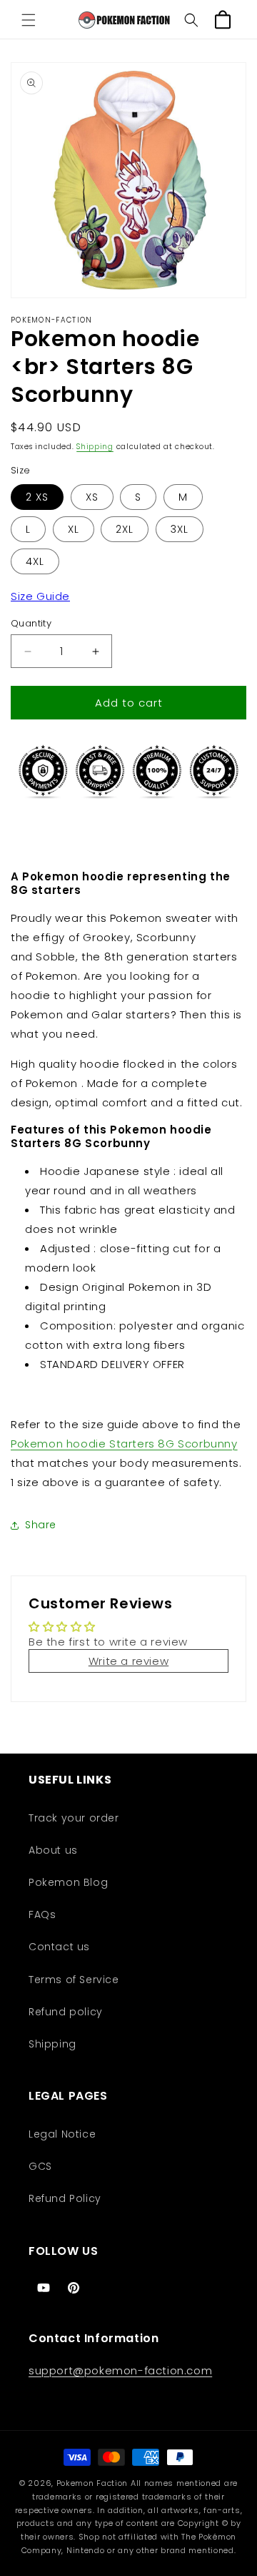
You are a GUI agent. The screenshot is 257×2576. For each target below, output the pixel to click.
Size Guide (40, 596)
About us (53, 1850)
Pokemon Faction (92, 2483)
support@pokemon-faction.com (120, 2370)
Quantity (31, 623)
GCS (40, 2166)
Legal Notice (62, 2134)
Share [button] (41, 1525)
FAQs (42, 1914)
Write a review (128, 1661)
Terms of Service (74, 1980)
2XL (125, 529)
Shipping (95, 447)
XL (74, 529)
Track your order (74, 1818)
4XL (35, 561)
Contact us (59, 1947)
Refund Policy (65, 2198)
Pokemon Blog (68, 1882)
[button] (29, 20)
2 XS (37, 497)
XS (92, 497)
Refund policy (66, 2012)
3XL (180, 529)
